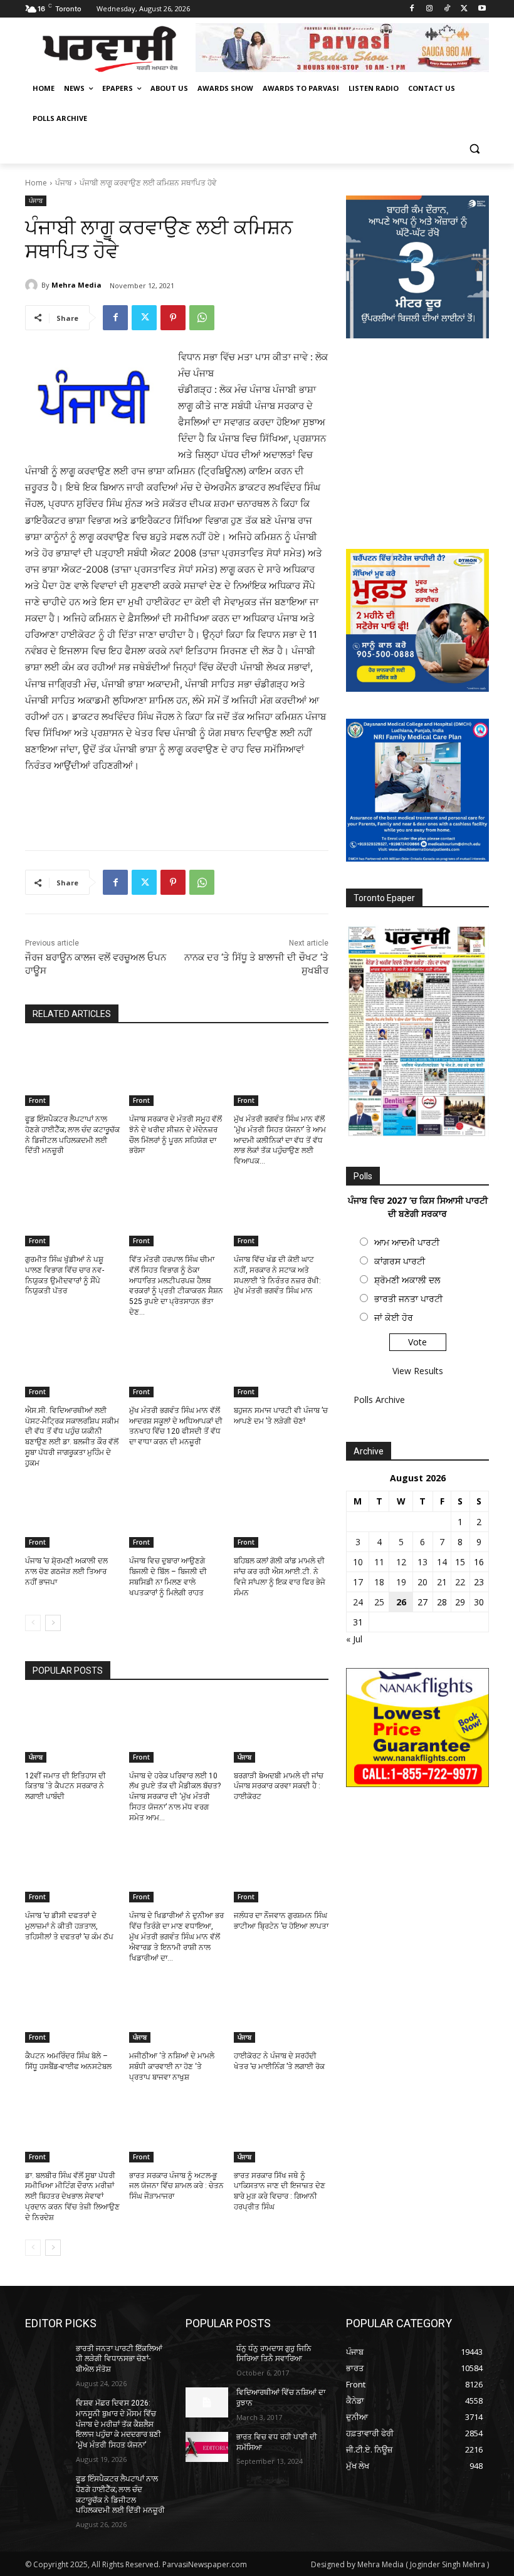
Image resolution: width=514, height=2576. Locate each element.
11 (379, 1562)
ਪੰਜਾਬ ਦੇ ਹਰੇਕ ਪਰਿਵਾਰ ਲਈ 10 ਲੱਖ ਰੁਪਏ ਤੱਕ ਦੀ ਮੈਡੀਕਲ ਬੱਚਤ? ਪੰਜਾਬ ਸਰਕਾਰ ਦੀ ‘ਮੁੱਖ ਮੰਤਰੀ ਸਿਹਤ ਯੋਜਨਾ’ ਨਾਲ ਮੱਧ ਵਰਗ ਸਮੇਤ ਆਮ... (175, 1797)
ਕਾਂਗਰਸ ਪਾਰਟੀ (400, 1261)
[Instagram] (430, 9)
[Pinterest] (173, 318)
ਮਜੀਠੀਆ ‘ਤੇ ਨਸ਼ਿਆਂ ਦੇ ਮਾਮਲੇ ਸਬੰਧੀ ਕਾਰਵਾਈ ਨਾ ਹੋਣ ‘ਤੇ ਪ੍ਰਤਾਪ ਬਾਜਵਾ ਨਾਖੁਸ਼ (172, 2067)
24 (358, 1602)
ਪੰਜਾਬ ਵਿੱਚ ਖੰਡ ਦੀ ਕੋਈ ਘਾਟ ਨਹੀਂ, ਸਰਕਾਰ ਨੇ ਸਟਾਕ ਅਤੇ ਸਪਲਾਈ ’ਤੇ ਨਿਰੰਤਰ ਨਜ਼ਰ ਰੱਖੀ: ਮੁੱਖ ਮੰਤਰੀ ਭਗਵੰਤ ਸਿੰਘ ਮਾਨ (277, 1275)
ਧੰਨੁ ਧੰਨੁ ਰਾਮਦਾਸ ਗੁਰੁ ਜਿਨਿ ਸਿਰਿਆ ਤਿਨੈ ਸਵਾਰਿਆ (274, 2354)
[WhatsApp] (202, 318)
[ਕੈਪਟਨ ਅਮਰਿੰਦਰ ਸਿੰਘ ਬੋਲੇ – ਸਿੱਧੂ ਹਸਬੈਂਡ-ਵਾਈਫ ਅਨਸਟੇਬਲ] (72, 2010)
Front (37, 1100)
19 (401, 1582)
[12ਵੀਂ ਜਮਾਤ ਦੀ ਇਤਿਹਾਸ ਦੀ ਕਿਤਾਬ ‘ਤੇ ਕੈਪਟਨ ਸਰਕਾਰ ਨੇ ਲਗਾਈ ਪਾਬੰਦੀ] (72, 1729)
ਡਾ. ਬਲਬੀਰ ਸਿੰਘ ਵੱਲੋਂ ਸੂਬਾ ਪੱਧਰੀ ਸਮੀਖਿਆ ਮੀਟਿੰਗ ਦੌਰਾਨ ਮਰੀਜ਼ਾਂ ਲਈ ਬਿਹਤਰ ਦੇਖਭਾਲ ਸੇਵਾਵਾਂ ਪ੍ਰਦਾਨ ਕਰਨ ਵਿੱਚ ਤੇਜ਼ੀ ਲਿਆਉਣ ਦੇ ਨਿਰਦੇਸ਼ (72, 2197)
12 (401, 1562)
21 (442, 1582)
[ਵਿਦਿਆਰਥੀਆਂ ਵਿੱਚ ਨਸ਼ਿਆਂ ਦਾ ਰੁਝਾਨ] (207, 2402)
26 (401, 1602)
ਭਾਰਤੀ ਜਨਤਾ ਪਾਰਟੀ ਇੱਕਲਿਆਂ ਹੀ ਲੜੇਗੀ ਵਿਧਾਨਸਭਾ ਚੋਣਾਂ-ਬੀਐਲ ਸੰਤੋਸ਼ (119, 2359)
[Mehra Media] (33, 285)
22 (460, 1582)
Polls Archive (379, 1400)
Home (36, 183)
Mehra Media (76, 285)
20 (422, 1582)
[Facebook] (412, 9)
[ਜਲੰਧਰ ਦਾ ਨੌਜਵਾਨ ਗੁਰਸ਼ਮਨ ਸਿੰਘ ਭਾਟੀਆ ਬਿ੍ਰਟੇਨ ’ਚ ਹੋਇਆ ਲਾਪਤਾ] (281, 1870)
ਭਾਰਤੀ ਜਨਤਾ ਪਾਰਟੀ (408, 1299)
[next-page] (53, 1623)
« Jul (354, 1639)
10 (358, 1562)
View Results (418, 1371)
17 (358, 1582)
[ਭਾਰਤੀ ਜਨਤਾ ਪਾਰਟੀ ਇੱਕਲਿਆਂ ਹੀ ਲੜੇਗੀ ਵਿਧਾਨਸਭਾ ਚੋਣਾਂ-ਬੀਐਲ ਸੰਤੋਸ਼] (46, 2359)
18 (379, 1582)
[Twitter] (464, 9)
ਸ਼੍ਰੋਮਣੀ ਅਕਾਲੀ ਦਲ (407, 1280)
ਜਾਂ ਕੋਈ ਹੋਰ (394, 1317)
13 (422, 1562)
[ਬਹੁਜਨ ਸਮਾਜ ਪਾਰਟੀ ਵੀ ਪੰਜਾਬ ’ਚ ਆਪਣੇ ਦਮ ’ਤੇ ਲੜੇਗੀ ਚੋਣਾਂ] (281, 1364)
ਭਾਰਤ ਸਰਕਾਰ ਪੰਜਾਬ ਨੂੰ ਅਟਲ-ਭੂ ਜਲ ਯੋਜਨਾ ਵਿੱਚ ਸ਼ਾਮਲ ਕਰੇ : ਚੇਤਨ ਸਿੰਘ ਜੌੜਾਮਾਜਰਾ (176, 2186)
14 (442, 1562)
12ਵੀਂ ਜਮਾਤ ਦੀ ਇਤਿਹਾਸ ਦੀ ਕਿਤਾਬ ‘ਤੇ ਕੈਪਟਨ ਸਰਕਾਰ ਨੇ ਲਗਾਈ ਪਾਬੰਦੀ (66, 1786)
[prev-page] (33, 1623)
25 (379, 1602)
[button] (474, 149)
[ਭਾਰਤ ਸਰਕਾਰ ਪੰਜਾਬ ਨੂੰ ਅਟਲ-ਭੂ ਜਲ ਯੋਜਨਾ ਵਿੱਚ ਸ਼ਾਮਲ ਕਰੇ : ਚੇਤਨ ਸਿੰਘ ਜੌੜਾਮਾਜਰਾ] (176, 2129)
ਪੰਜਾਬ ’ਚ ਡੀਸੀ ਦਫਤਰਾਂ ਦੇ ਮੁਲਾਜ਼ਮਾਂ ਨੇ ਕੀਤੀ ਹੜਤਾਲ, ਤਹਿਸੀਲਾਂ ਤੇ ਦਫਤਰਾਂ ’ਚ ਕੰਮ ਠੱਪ (69, 1926)
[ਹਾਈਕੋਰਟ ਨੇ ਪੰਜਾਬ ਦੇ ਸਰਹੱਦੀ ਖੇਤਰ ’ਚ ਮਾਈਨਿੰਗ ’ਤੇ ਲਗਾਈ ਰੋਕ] (281, 2010)
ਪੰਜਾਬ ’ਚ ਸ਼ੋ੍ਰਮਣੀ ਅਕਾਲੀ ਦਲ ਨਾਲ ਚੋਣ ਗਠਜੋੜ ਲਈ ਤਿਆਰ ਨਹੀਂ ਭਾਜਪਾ (66, 1572)
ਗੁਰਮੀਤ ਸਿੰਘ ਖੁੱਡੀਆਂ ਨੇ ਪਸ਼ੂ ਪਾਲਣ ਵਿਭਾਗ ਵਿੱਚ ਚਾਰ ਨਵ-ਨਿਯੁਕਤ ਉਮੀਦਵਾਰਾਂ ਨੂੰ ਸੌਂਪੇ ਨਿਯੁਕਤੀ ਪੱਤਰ (65, 1275)
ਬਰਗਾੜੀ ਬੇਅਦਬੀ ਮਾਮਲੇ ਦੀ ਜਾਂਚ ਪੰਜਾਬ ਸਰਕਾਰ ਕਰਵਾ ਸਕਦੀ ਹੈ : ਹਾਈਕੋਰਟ (279, 1786)
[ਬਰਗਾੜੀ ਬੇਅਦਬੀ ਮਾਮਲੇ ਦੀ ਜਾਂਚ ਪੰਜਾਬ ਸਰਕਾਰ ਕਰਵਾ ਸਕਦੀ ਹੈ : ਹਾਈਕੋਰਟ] (281, 1729)
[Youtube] (482, 9)
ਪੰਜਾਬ (63, 183)
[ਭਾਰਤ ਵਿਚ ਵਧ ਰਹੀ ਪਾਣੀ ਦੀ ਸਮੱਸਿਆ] (207, 2447)
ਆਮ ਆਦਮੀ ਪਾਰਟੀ (407, 1242)
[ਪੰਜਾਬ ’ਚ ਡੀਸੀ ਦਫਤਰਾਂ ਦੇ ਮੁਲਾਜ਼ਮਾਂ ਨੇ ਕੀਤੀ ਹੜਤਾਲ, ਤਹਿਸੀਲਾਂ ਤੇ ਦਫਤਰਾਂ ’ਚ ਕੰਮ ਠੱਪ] (72, 1870)
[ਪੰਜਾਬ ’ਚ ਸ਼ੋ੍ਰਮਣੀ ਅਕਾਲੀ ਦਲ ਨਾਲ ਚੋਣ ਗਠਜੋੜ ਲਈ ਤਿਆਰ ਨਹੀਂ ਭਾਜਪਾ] (72, 1515)
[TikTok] (447, 9)
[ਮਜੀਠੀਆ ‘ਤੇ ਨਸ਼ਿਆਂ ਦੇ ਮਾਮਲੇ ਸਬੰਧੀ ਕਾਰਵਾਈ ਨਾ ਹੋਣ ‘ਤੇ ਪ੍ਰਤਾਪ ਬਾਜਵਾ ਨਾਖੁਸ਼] (176, 2010)
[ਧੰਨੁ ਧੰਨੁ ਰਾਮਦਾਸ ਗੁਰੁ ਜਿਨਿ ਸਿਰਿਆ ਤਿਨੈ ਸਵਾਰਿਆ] (207, 2359)
